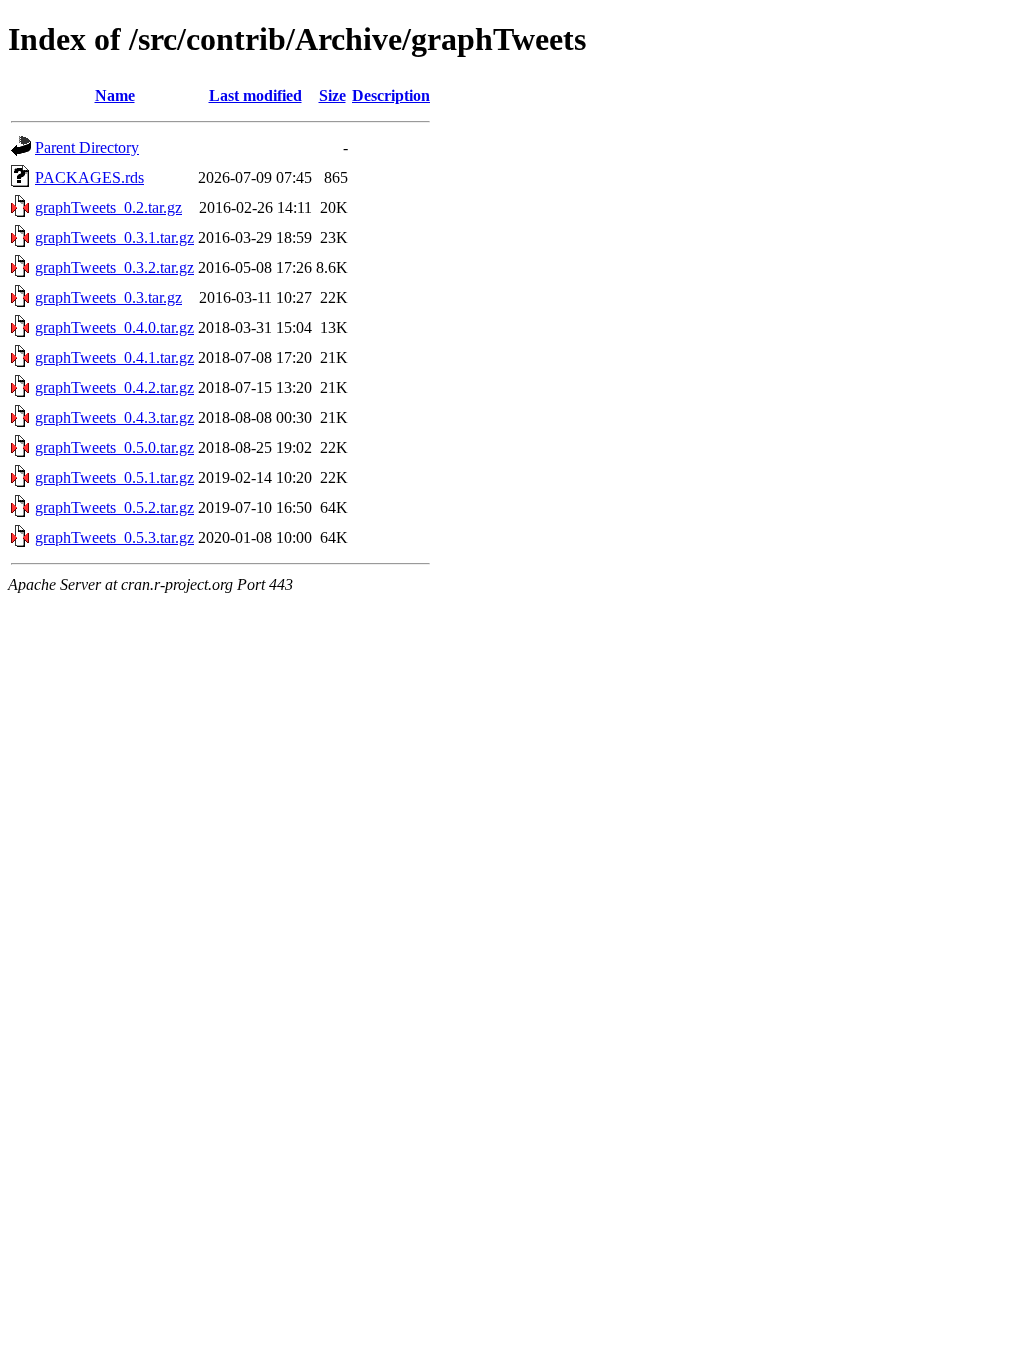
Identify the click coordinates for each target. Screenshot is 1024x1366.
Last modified (255, 95)
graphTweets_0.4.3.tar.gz (114, 417)
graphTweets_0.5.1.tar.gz (114, 477)
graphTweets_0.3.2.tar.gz (114, 267)
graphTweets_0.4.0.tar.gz (114, 327)
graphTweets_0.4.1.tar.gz (114, 357)
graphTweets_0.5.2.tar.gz (114, 507)
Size (332, 95)
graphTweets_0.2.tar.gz (108, 207)
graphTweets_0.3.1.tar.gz (114, 237)
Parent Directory (87, 147)
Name (115, 95)
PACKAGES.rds (89, 177)
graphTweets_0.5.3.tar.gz (114, 537)
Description (391, 95)
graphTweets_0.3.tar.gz (108, 297)
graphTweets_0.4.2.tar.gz (114, 387)
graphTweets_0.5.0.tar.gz (114, 447)
